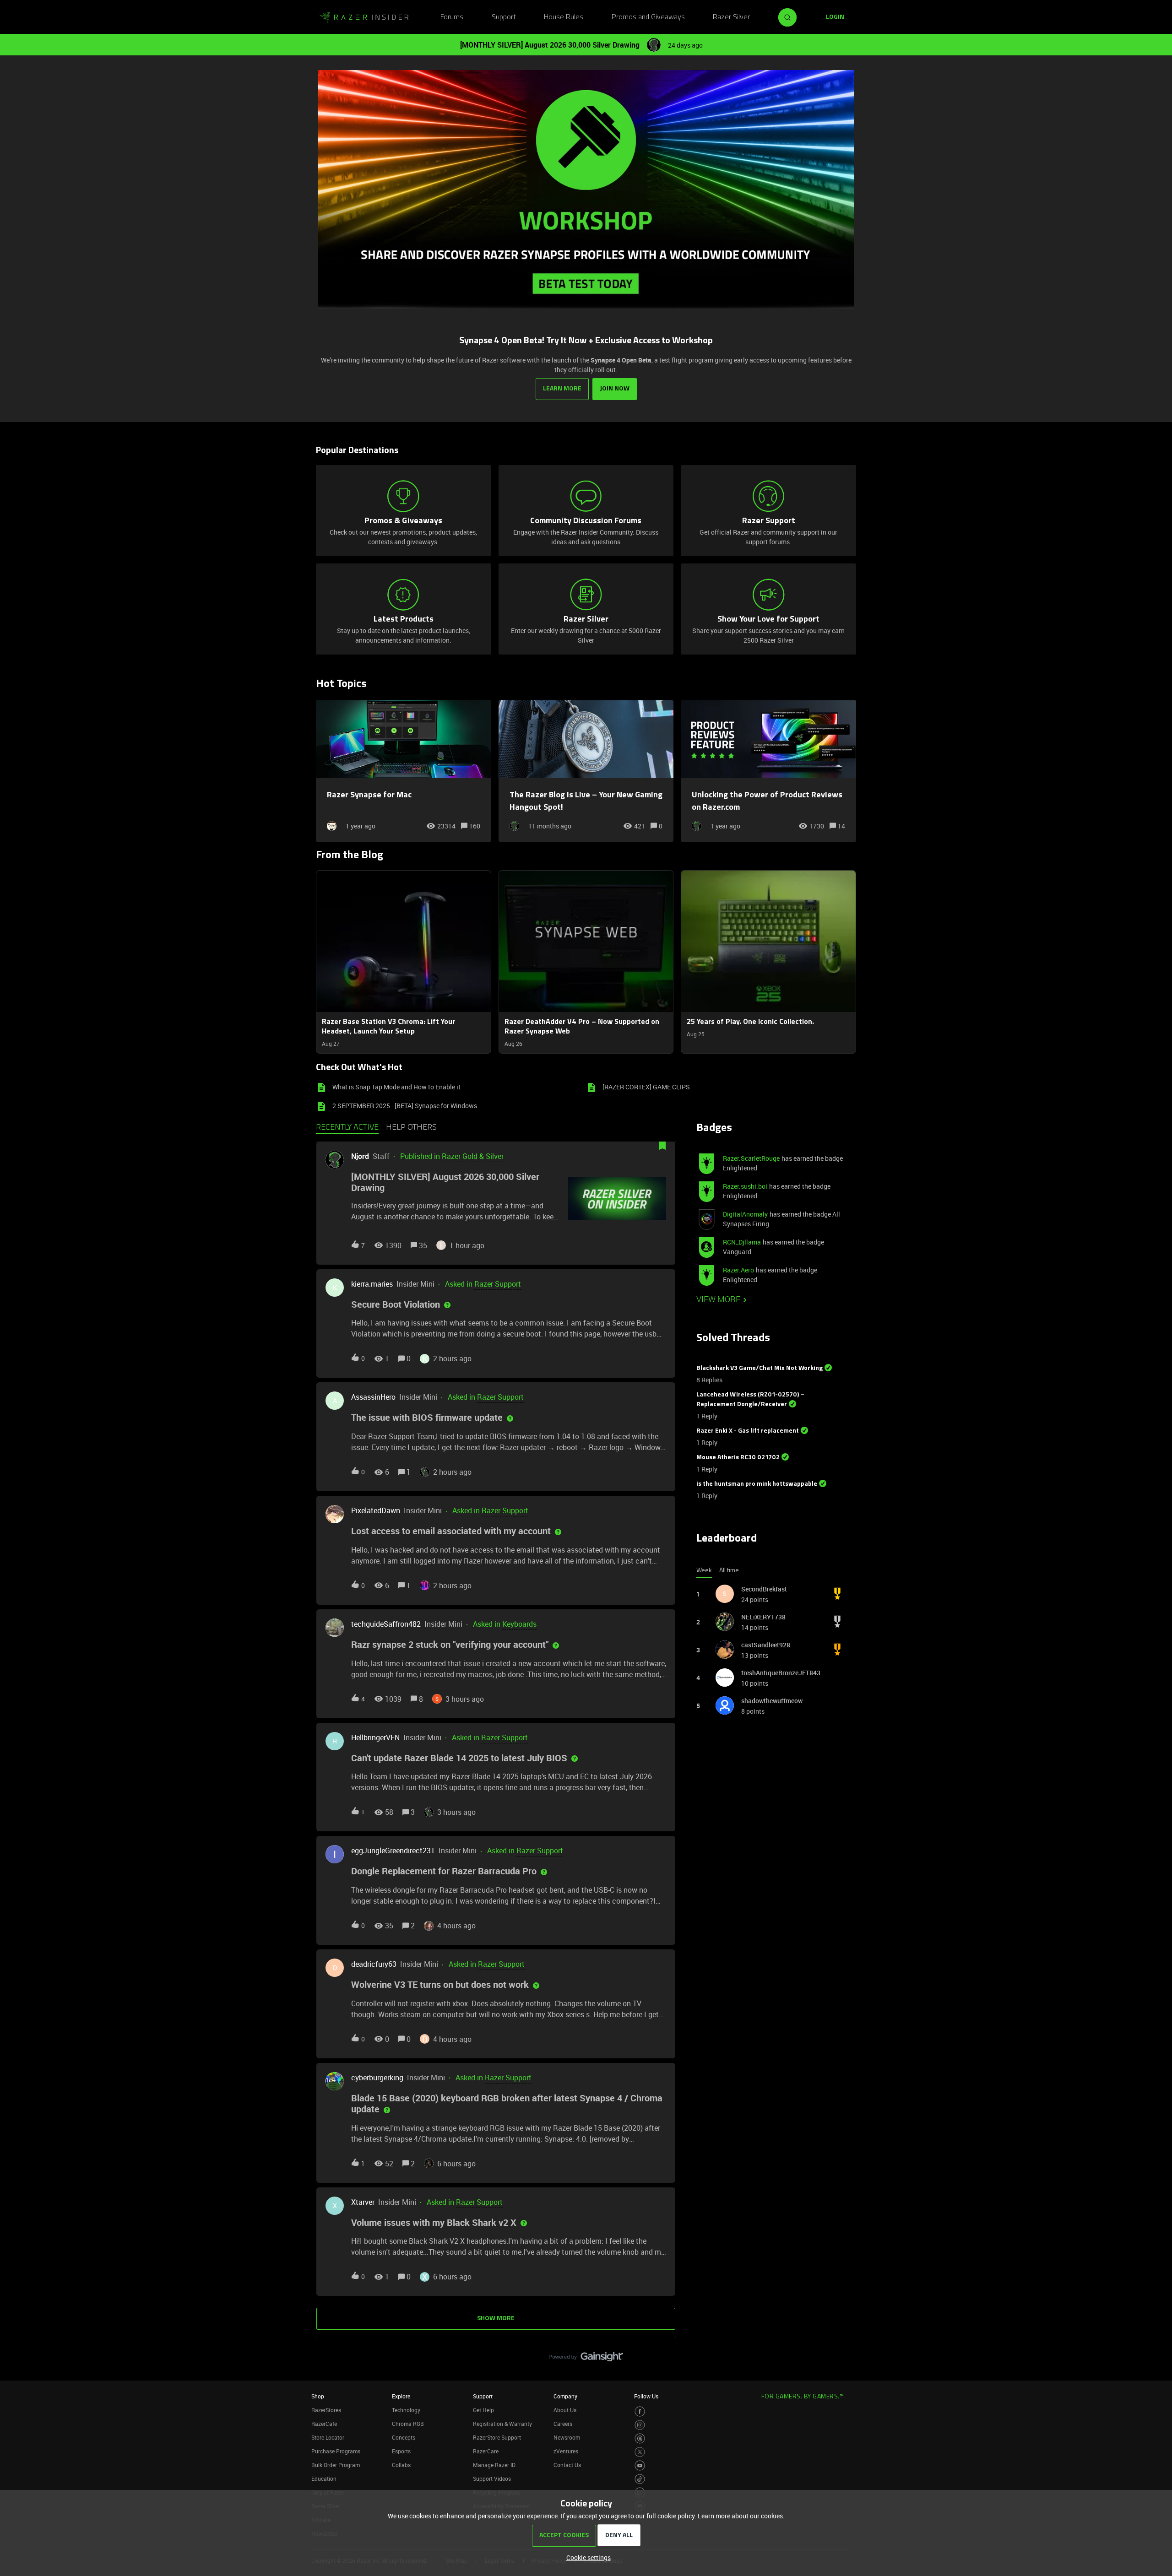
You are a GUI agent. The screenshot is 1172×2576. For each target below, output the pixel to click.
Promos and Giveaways (648, 17)
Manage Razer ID (494, 2465)
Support (504, 17)
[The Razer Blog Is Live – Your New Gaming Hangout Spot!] (586, 771)
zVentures (566, 2451)
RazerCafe (324, 2424)
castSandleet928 (766, 1645)
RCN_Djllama (742, 1242)
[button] (586, 2557)
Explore (401, 2396)
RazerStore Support (497, 2437)
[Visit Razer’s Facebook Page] (640, 2411)
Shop (318, 2396)
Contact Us (567, 2465)
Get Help (483, 2410)
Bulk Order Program (336, 2465)
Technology (406, 2410)
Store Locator (328, 2437)
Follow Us (646, 2396)
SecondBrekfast (764, 1589)
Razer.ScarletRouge (751, 1158)
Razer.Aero (738, 1270)
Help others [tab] (411, 1128)
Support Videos (492, 2479)
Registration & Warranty (502, 2424)
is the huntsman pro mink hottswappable (757, 1484)
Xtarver (363, 2202)
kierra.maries (372, 1284)
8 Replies (709, 1380)
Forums (452, 17)
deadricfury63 (374, 1964)
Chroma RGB (408, 2424)
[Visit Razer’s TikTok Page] (640, 2479)
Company (565, 2396)
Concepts (404, 2437)
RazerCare (486, 2451)
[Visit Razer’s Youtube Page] (640, 2465)
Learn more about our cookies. (741, 2516)
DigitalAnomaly (745, 1214)
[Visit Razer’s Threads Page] (640, 2438)
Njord (360, 1156)
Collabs (401, 2465)
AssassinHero (373, 1397)
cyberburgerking (377, 2078)
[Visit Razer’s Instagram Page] (640, 2425)
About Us (565, 2410)
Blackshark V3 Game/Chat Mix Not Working (760, 1368)
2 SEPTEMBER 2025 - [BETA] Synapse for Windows (405, 1106)
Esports (401, 2451)
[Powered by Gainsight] (586, 2359)
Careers (563, 2424)
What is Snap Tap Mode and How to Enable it (396, 1087)
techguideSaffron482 (386, 1624)
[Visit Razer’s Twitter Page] (640, 2452)
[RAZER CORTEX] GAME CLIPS (646, 1087)
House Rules (564, 17)
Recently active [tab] (347, 1128)
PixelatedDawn (376, 1510)
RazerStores (326, 2410)
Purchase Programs (336, 2451)
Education (324, 2479)
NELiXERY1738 (763, 1617)
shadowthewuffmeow (772, 1701)
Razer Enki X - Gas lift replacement (748, 1431)
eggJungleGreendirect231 (393, 1851)
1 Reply (707, 1416)
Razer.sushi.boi (745, 1186)
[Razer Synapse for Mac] (404, 771)
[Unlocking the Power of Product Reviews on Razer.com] (768, 771)
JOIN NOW (615, 389)
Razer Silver (731, 17)
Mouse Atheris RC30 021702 (738, 1458)
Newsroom (567, 2437)
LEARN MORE (562, 389)
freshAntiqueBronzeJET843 (781, 1673)
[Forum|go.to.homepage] (364, 17)
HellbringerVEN (375, 1737)
